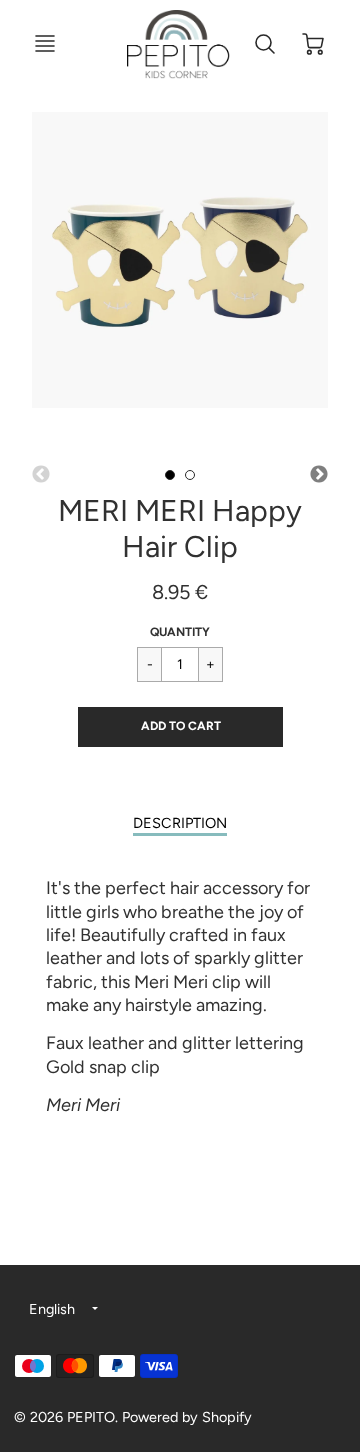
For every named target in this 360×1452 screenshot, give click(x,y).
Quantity (180, 632)
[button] (180, 727)
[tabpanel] (170, 475)
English (52, 1309)
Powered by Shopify (187, 1417)
